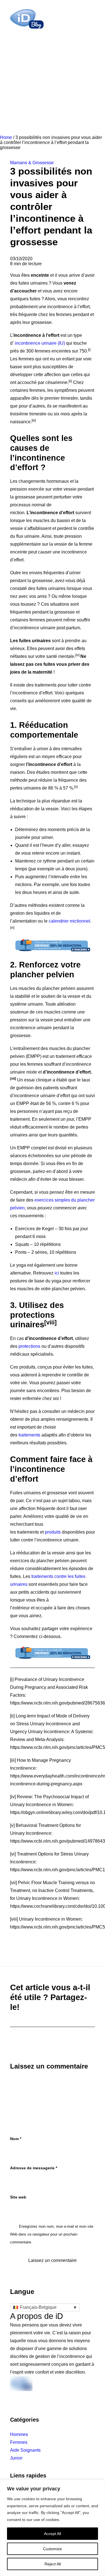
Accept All (53, 2534)
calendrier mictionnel (69, 921)
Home (6, 137)
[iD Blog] (27, 19)
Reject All (53, 2564)
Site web (18, 2197)
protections (29, 1346)
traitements (29, 1435)
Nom (16, 2139)
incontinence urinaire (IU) (40, 343)
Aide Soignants (25, 2450)
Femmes (19, 2442)
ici (57, 1273)
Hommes (19, 2434)
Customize (53, 2549)
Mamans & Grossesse (32, 163)
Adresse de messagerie (34, 2168)
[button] (92, 19)
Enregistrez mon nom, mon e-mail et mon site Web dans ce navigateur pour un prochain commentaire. (52, 2234)
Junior (16, 2458)
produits (53, 1532)
